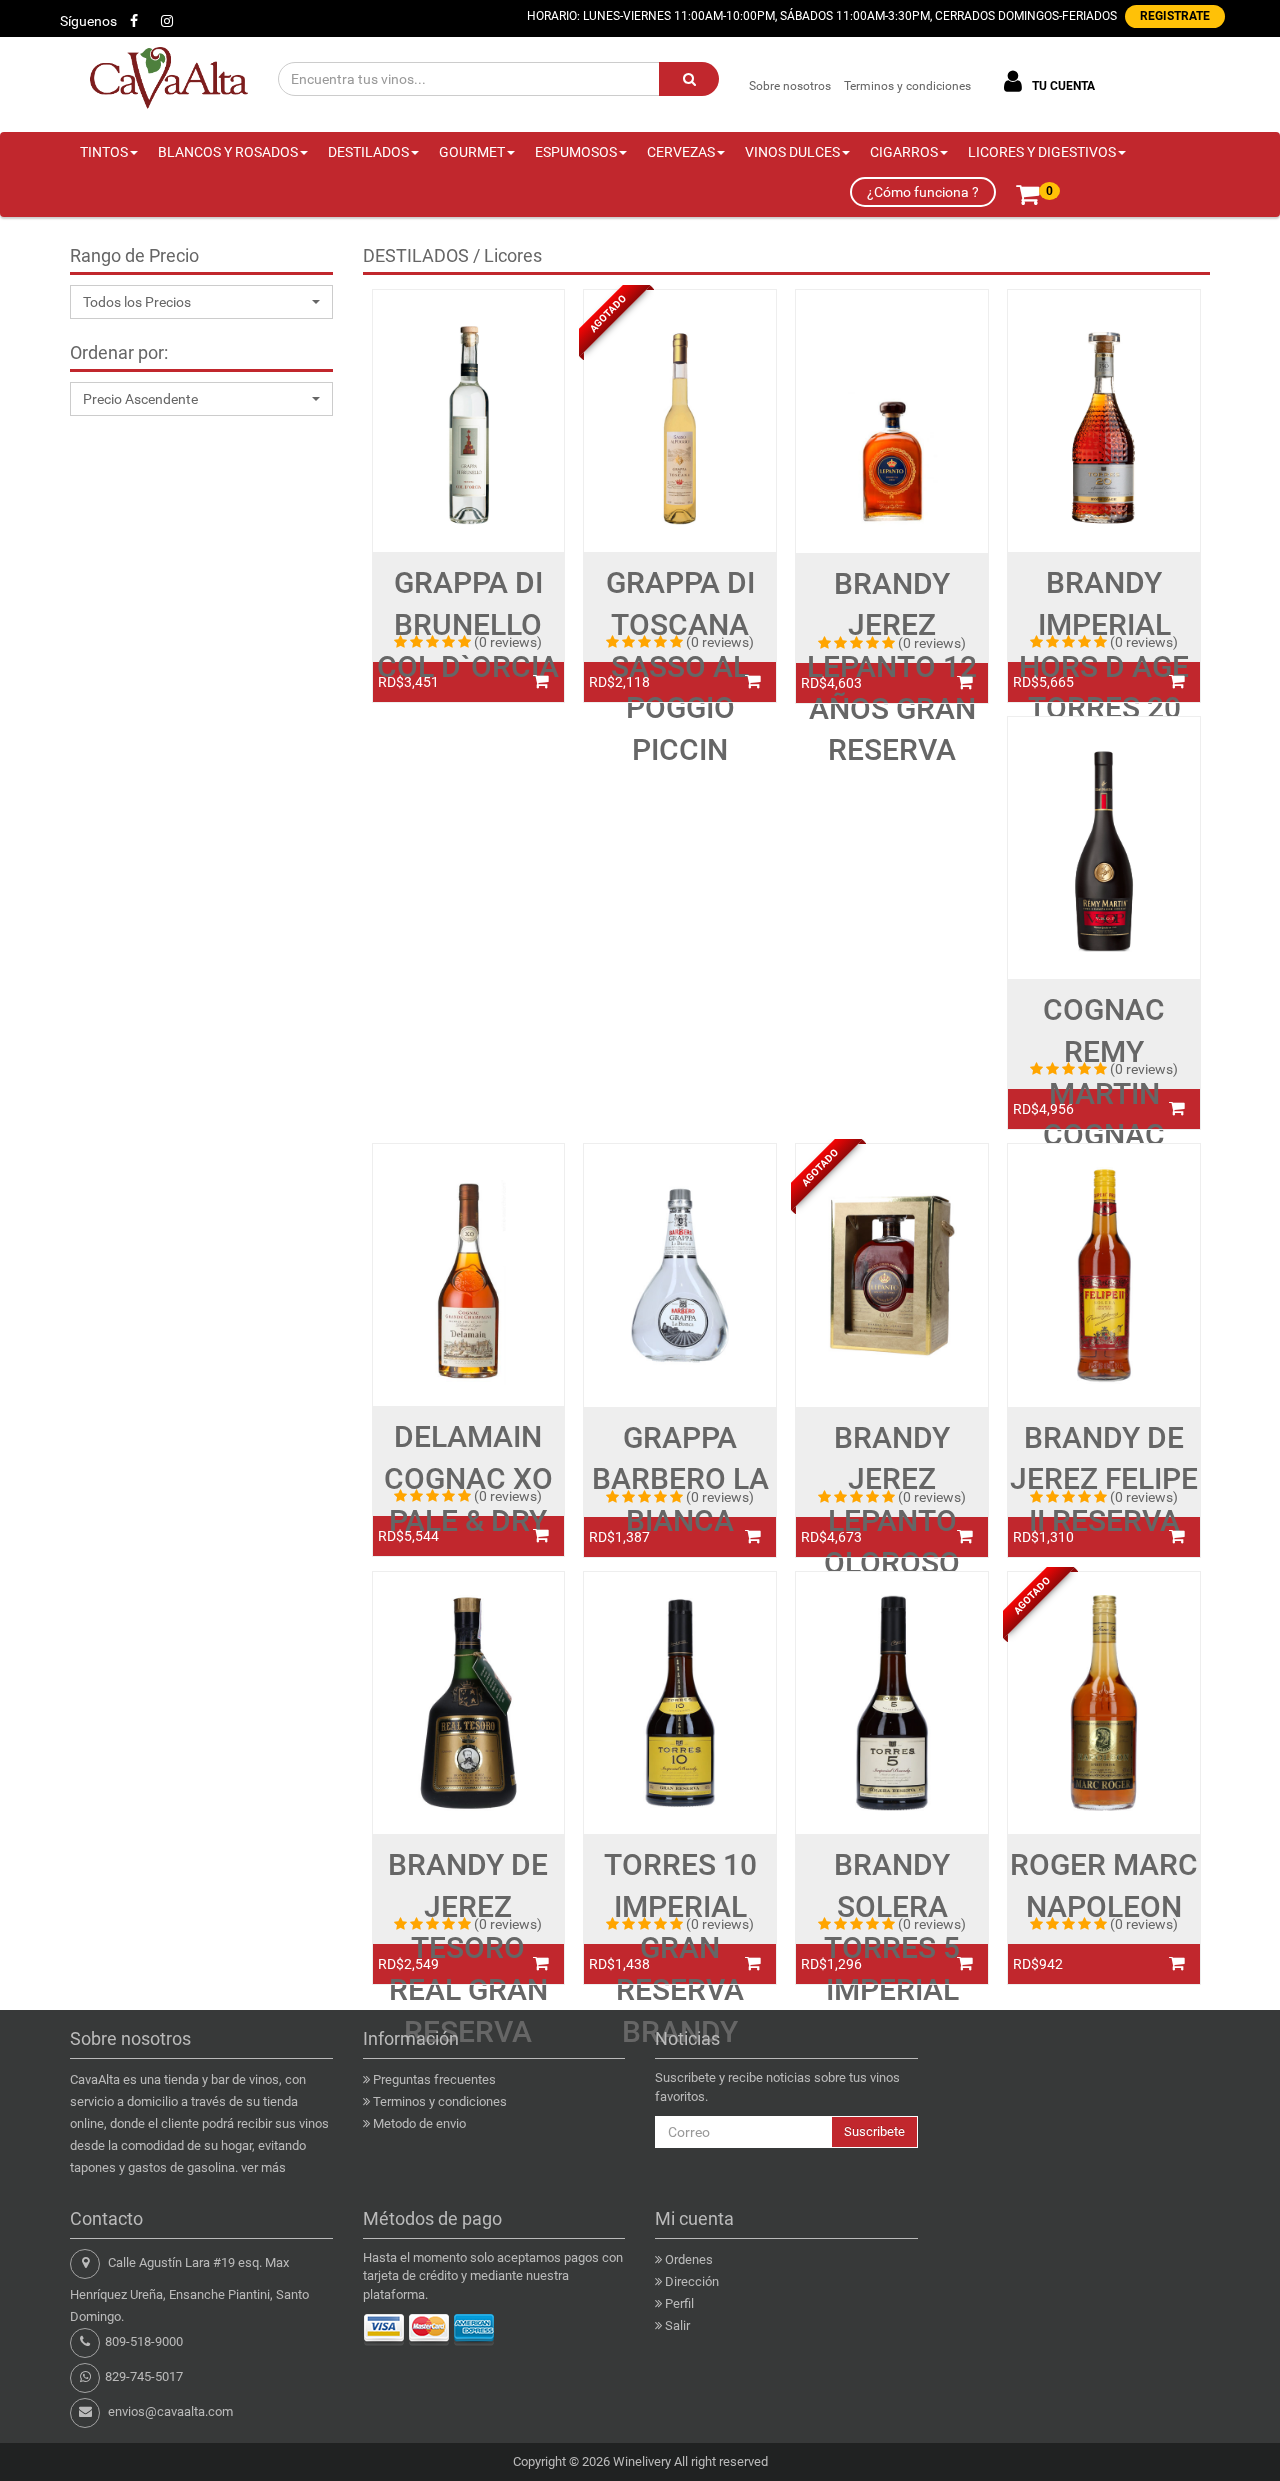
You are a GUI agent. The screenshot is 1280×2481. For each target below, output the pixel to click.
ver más (263, 2167)
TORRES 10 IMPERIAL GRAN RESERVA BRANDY (680, 1948)
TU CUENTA (1062, 86)
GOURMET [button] (472, 152)
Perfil (679, 2303)
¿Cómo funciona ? (923, 192)
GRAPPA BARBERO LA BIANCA (680, 1479)
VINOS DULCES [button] (792, 152)
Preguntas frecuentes (434, 2079)
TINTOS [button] (104, 152)
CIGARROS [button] (904, 152)
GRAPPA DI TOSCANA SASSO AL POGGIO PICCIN (680, 666)
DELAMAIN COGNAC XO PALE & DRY (468, 1478)
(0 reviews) (508, 642)
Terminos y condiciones (907, 86)
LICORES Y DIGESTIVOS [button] (1042, 152)
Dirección (692, 2281)
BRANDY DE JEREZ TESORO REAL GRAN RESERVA (468, 1948)
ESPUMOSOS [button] (576, 152)
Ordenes (689, 2259)
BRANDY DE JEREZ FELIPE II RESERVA (1104, 1479)
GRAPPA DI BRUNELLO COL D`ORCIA (468, 624)
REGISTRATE (1175, 16)
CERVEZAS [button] (681, 152)
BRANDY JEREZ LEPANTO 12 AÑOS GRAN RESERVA (892, 667)
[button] (201, 302)
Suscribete (874, 2131)
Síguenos (88, 21)
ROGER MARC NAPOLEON (1104, 1885)
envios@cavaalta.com (170, 2411)
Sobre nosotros (790, 86)
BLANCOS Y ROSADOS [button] (228, 152)
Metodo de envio (419, 2123)
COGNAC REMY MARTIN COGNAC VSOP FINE (1104, 1093)
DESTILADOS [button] (368, 152)
